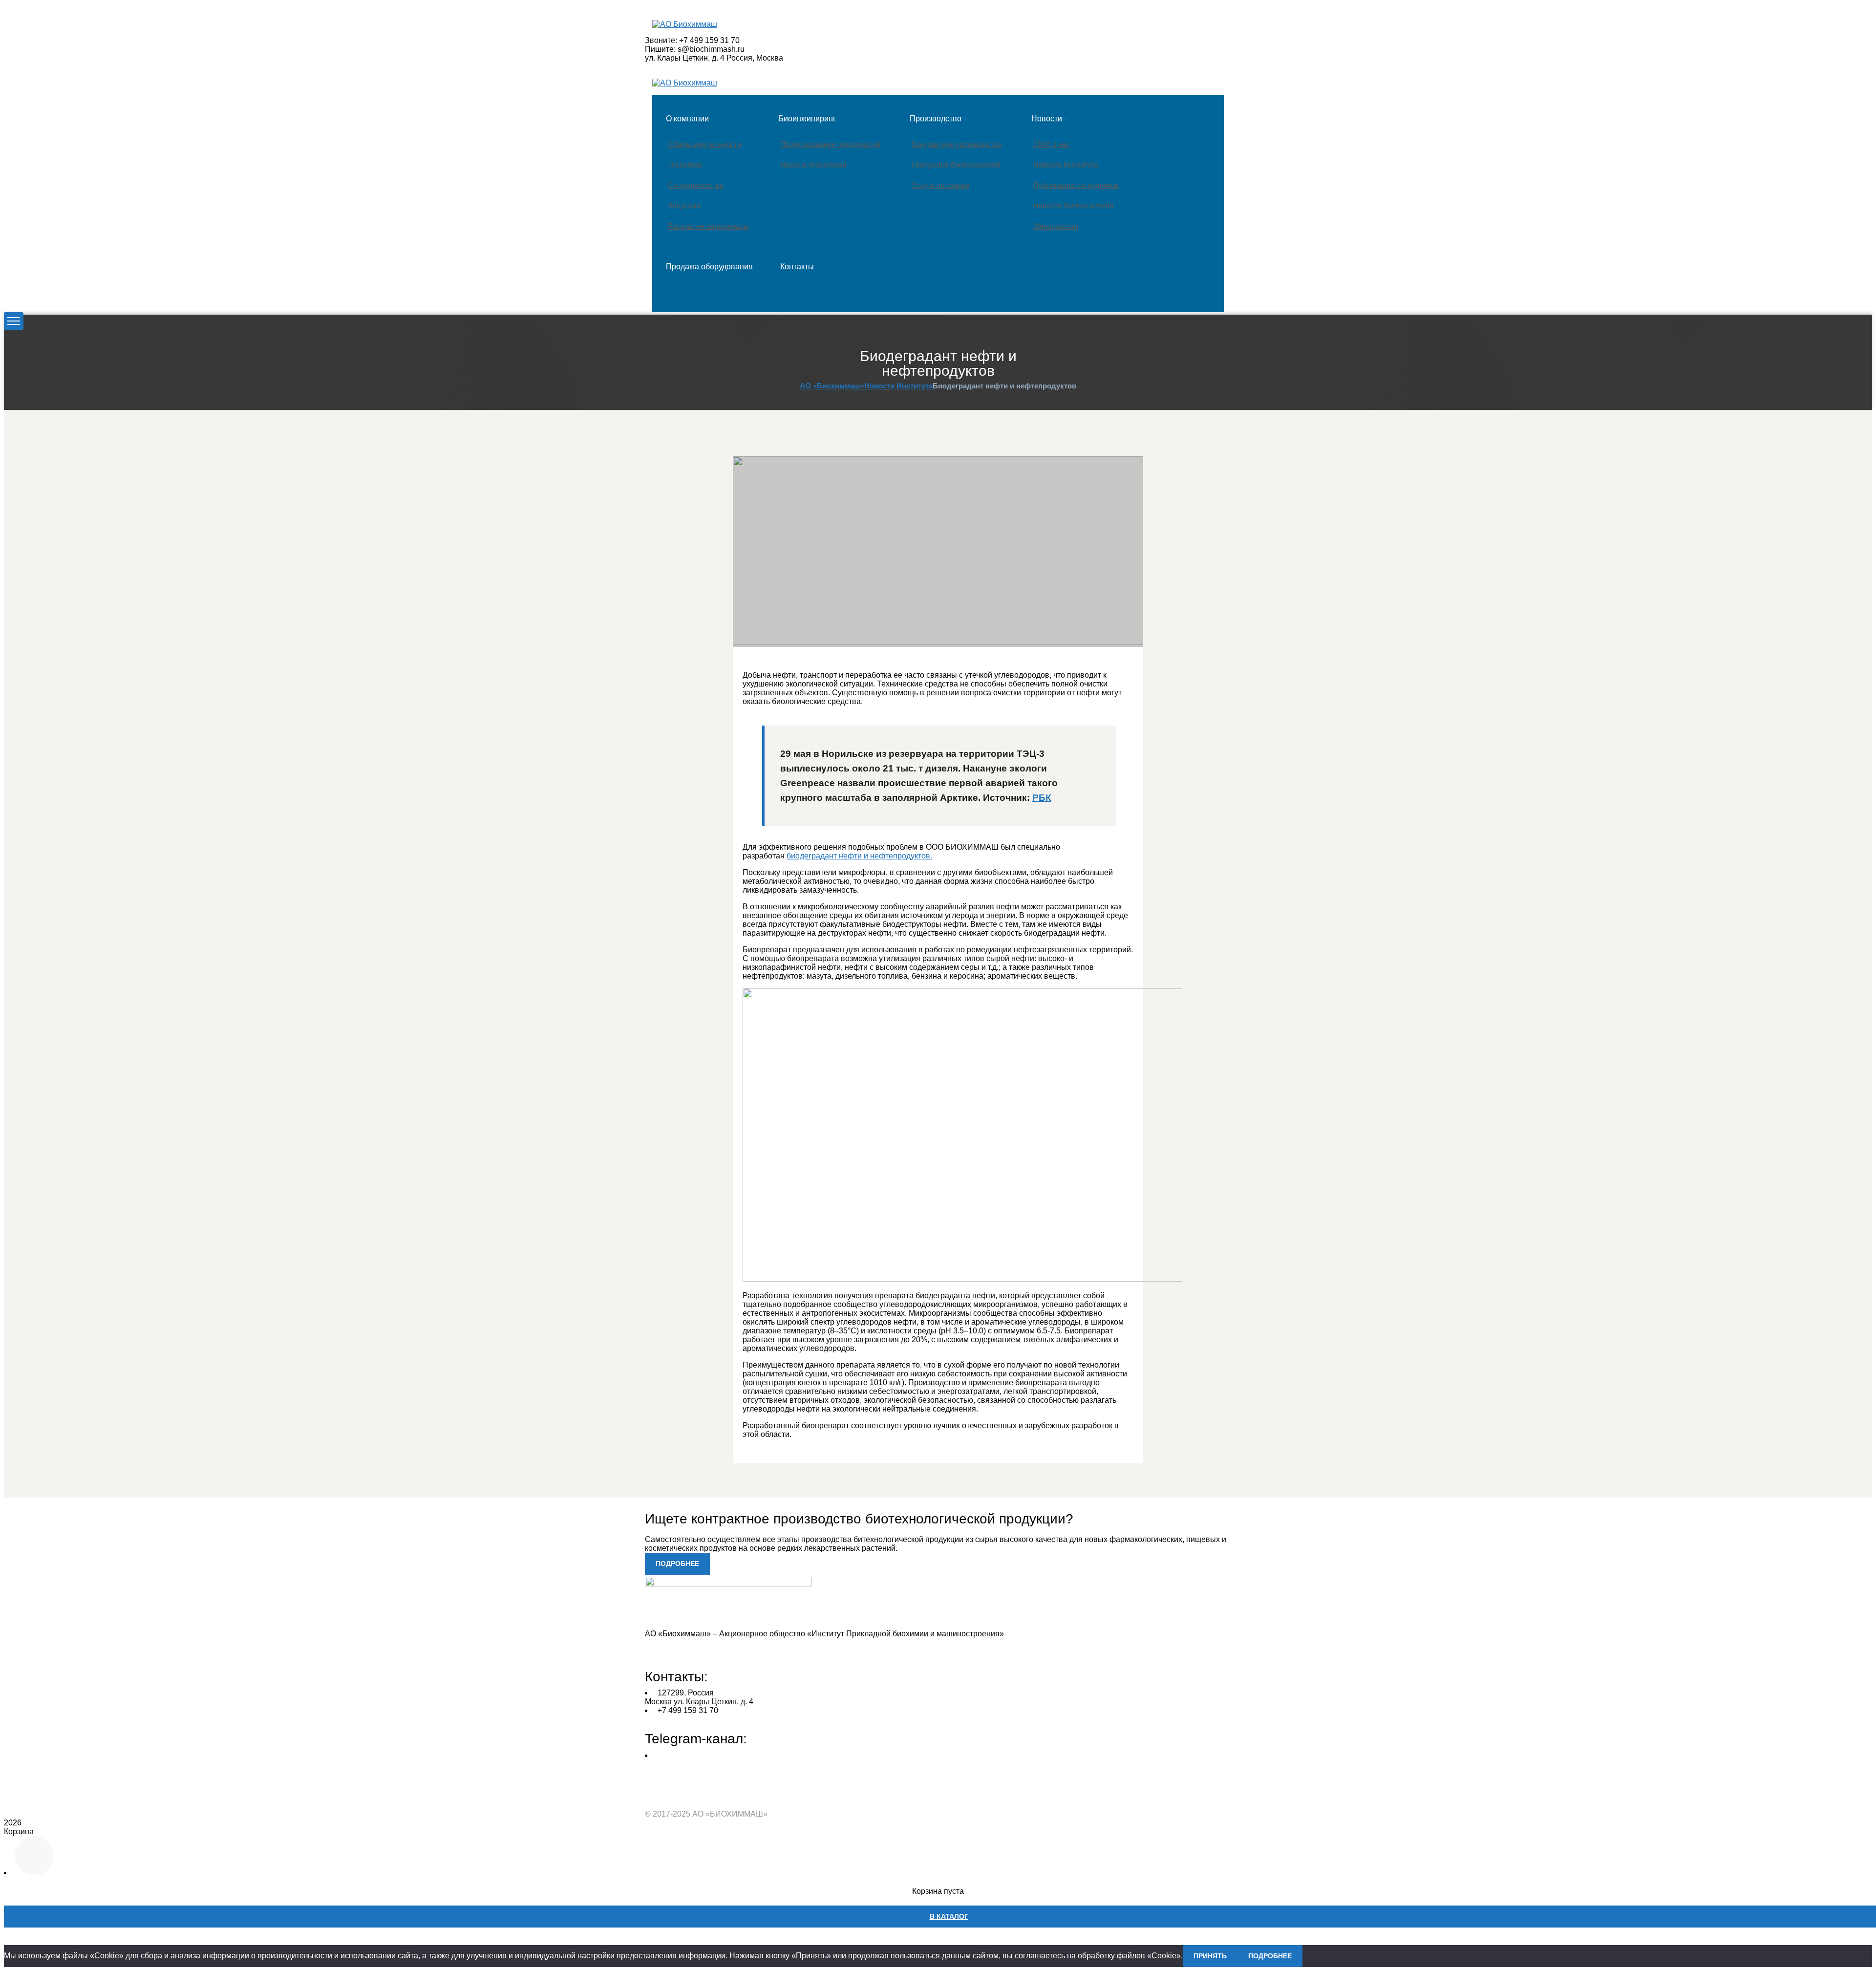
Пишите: (660, 49)
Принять (1210, 1956)
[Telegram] (657, 1788)
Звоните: (661, 40)
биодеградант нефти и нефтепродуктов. (859, 856)
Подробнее (1270, 1956)
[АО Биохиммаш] (685, 24)
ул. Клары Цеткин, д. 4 (685, 58)
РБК (1042, 798)
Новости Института (898, 386)
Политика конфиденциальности (702, 1650)
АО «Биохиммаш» (832, 386)
